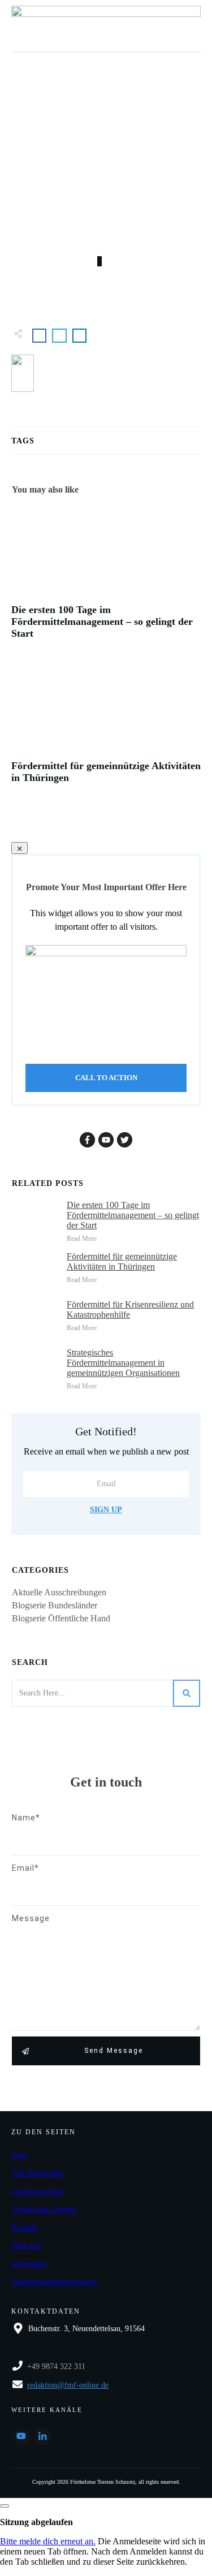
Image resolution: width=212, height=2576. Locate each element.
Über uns (26, 2245)
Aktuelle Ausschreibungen (59, 1592)
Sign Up (106, 1510)
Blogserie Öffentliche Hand (61, 1618)
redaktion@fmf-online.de (68, 2385)
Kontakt (25, 2227)
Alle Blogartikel (38, 2173)
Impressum (29, 2264)
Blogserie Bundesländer (55, 1605)
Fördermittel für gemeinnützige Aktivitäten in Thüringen (106, 729)
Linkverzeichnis (37, 2191)
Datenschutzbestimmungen (54, 2282)
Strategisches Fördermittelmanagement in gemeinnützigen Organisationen (123, 1363)
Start (20, 2155)
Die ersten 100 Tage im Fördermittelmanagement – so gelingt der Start (106, 579)
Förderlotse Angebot (44, 2209)
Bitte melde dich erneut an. (48, 2541)
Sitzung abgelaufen (36, 2522)
